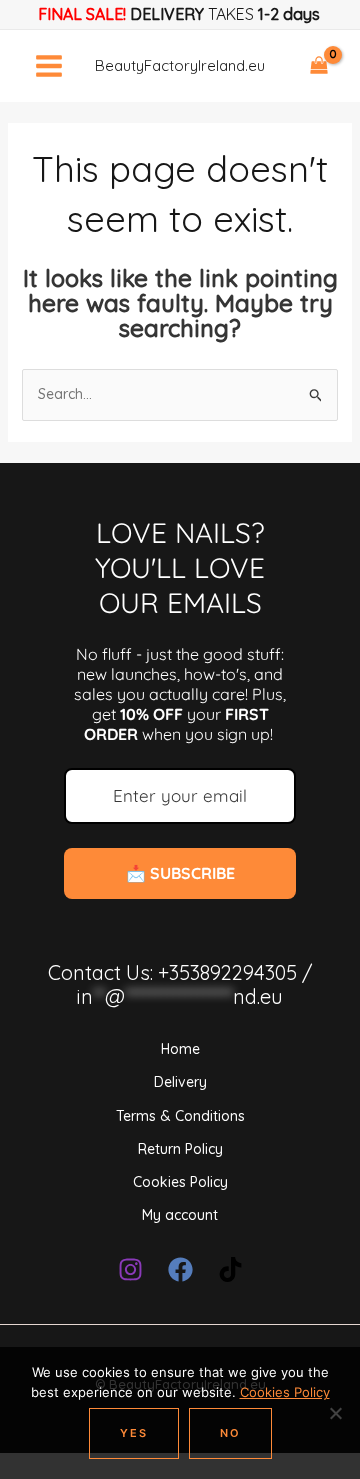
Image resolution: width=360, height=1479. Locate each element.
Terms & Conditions (180, 1116)
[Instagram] (130, 1269)
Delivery (180, 1082)
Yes (134, 1433)
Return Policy (180, 1149)
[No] (335, 1413)
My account (180, 1215)
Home (180, 1049)
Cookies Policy (180, 1182)
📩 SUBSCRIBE (180, 873)
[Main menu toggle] (49, 66)
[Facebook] (180, 1269)
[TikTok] (230, 1269)
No (230, 1433)
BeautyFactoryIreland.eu (180, 65)
